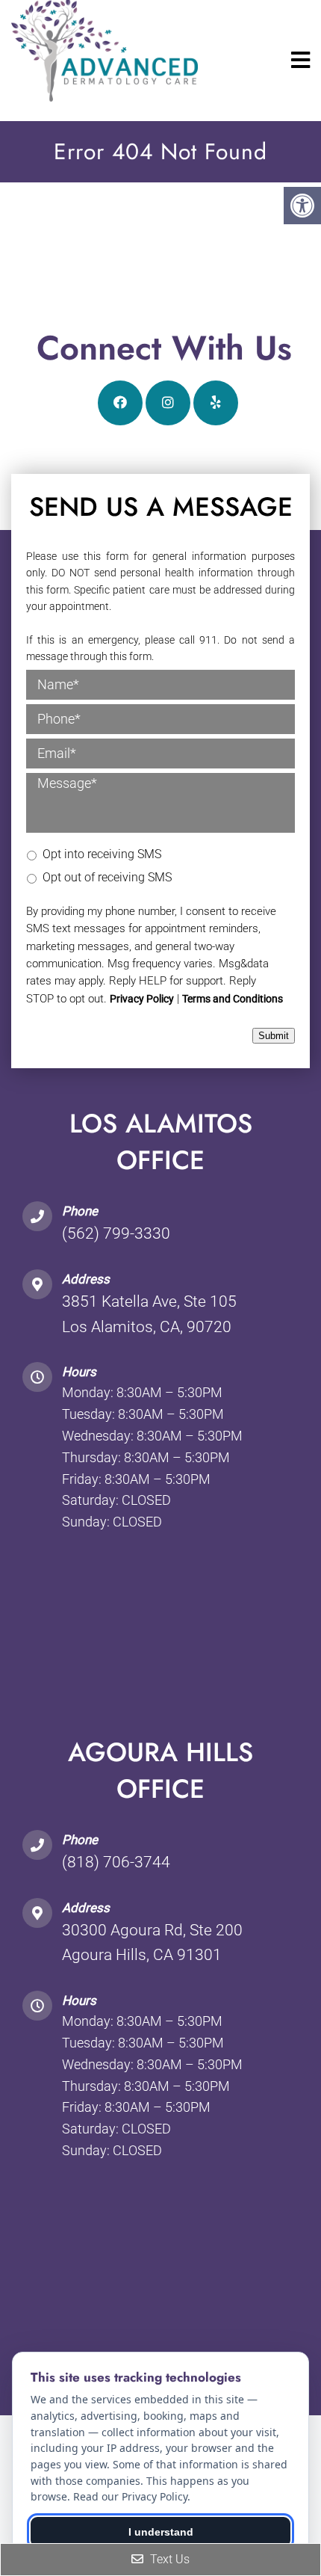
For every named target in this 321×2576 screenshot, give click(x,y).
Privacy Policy (142, 999)
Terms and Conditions (233, 999)
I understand (161, 2532)
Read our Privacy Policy (130, 2496)
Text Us (168, 2559)
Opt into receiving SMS (102, 854)
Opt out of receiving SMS (107, 877)
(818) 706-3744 (116, 1862)
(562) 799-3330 (116, 1233)
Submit (274, 1036)
